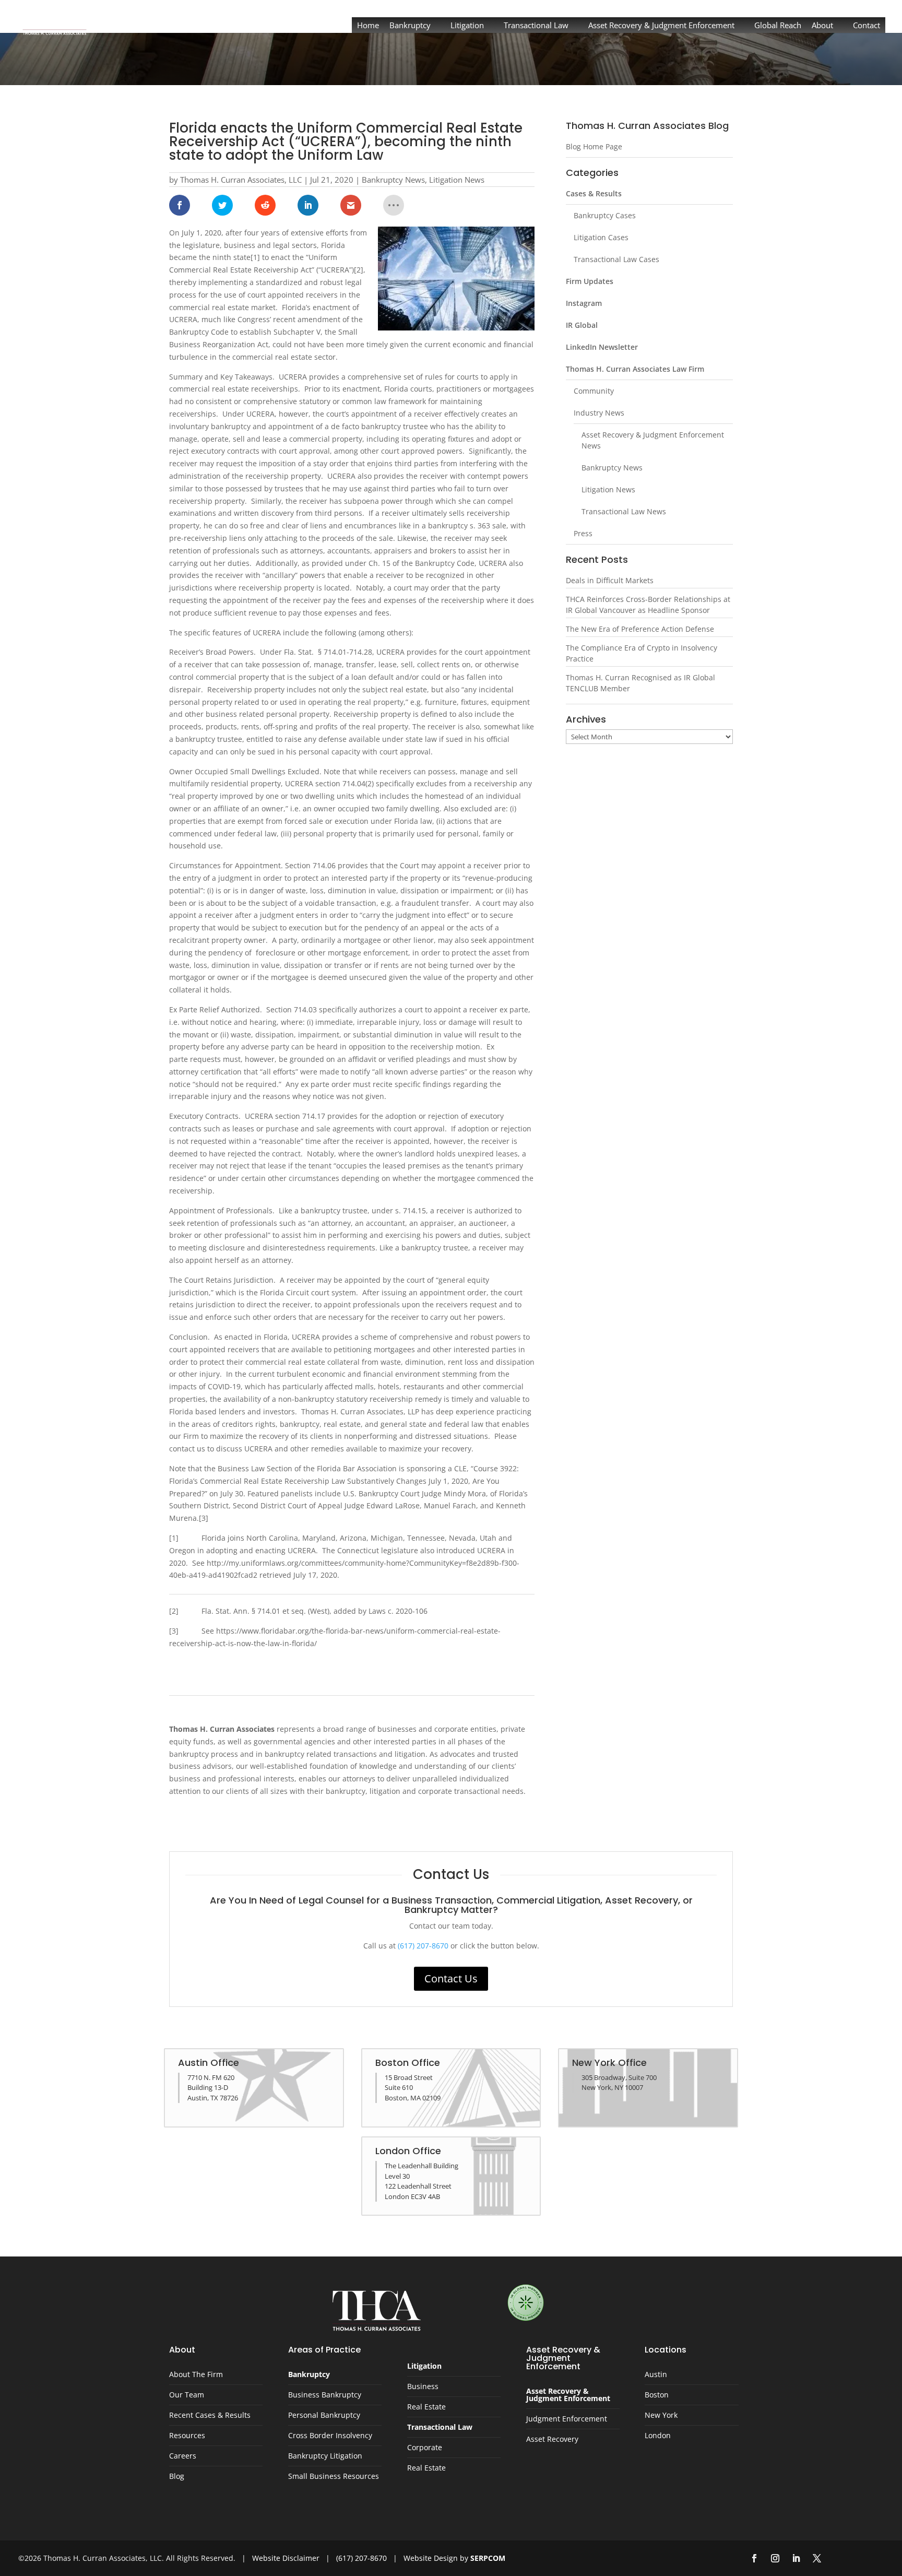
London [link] (658, 2436)
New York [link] (661, 2416)
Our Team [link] (187, 2395)
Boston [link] (657, 2395)
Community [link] (594, 391)
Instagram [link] (584, 303)
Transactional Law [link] (536, 25)
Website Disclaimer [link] (286, 2558)
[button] (754, 2558)
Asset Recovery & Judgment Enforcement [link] (661, 25)
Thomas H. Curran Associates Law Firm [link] (635, 369)
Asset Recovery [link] (552, 2440)
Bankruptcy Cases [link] (605, 215)
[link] (55, 20)
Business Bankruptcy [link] (325, 2395)
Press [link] (583, 533)
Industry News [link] (599, 413)
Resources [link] (187, 2436)
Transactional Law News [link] (624, 511)
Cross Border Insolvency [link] (330, 2436)
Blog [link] (177, 2477)
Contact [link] (867, 25)
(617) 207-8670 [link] (423, 1946)
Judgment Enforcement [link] (567, 2419)
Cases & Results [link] (594, 193)
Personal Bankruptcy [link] (324, 2416)
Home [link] (368, 25)
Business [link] (423, 2387)
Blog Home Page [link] (594, 146)
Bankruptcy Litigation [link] (325, 2456)
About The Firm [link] (196, 2375)
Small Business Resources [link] (334, 2477)
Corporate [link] (425, 2448)
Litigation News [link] (457, 180)
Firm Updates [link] (590, 281)
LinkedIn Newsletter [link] (602, 347)
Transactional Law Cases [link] (616, 259)
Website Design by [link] (454, 2558)
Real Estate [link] (426, 2407)
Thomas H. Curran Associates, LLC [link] (241, 180)
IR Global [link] (582, 325)
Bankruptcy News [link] (393, 180)
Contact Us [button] (451, 1978)
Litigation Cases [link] (601, 237)
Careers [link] (183, 2456)
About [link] (822, 25)
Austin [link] (656, 2375)
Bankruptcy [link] (410, 25)
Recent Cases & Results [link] (210, 2416)
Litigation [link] (467, 25)
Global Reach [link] (778, 25)
